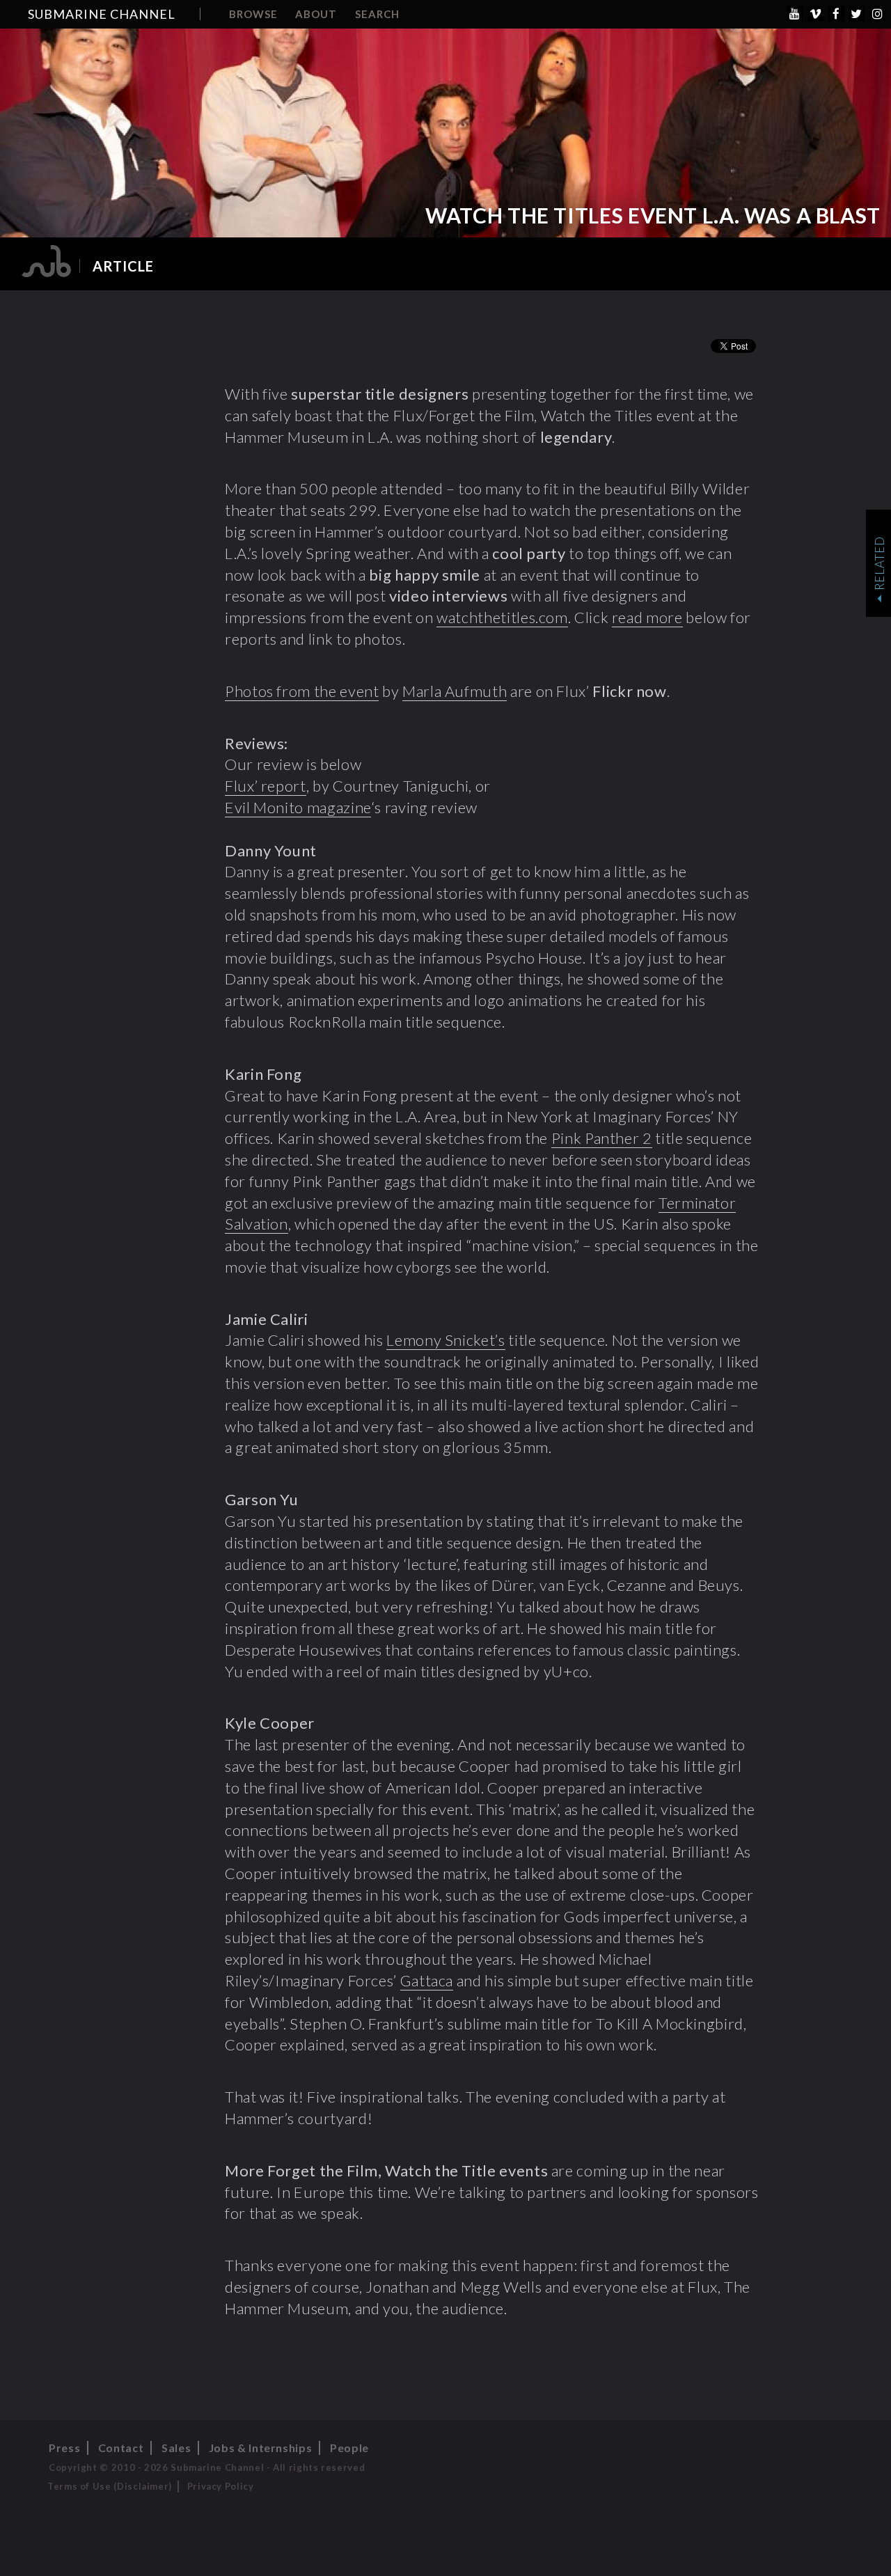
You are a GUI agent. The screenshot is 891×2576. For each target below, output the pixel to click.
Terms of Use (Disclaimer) (110, 2486)
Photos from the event (302, 691)
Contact (121, 2448)
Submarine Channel (102, 14)
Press (64, 2448)
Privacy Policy (221, 2486)
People (349, 2448)
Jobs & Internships (261, 2448)
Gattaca (427, 1980)
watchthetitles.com (502, 617)
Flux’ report (266, 786)
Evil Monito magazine (298, 807)
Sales (176, 2448)
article (123, 266)
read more (647, 617)
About (316, 14)
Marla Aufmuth (455, 691)
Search (377, 14)
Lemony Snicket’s (445, 1340)
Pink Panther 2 (602, 1138)
